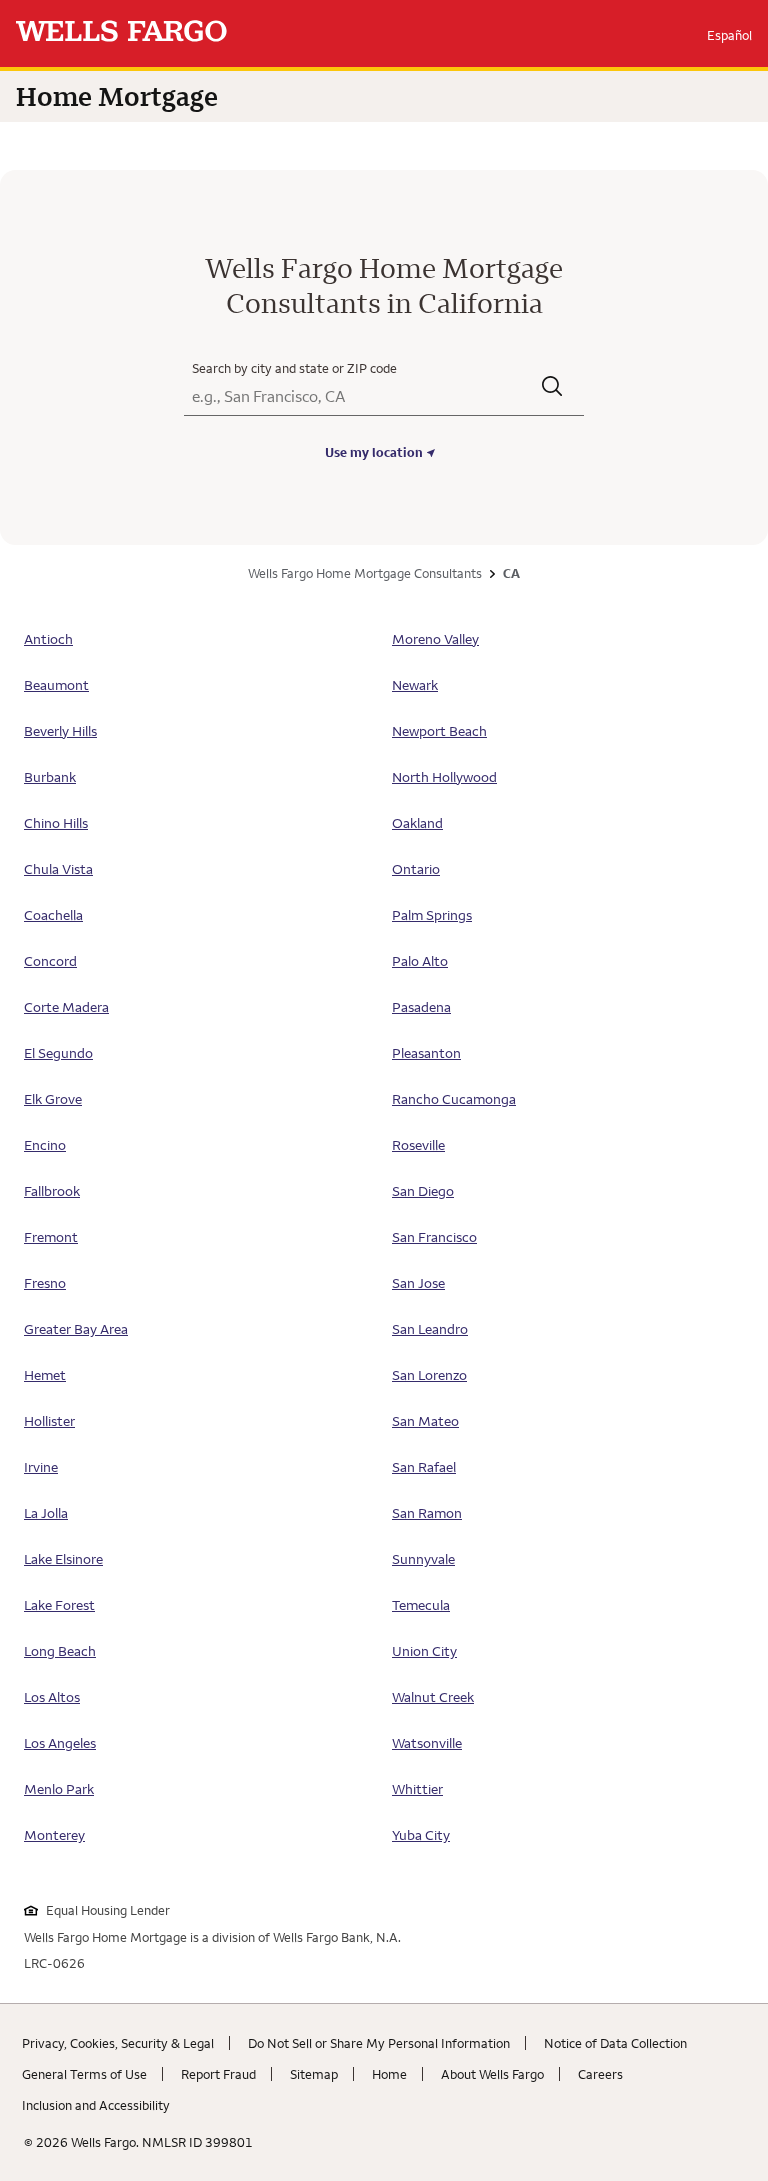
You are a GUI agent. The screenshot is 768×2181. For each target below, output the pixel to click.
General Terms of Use (84, 2074)
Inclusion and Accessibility (96, 2105)
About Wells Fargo (492, 2074)
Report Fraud (218, 2074)
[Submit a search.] (553, 388)
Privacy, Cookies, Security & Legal (118, 2043)
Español (729, 35)
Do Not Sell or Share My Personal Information (379, 2043)
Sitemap (314, 2074)
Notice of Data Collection (615, 2043)
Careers (600, 2074)
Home (389, 2074)
